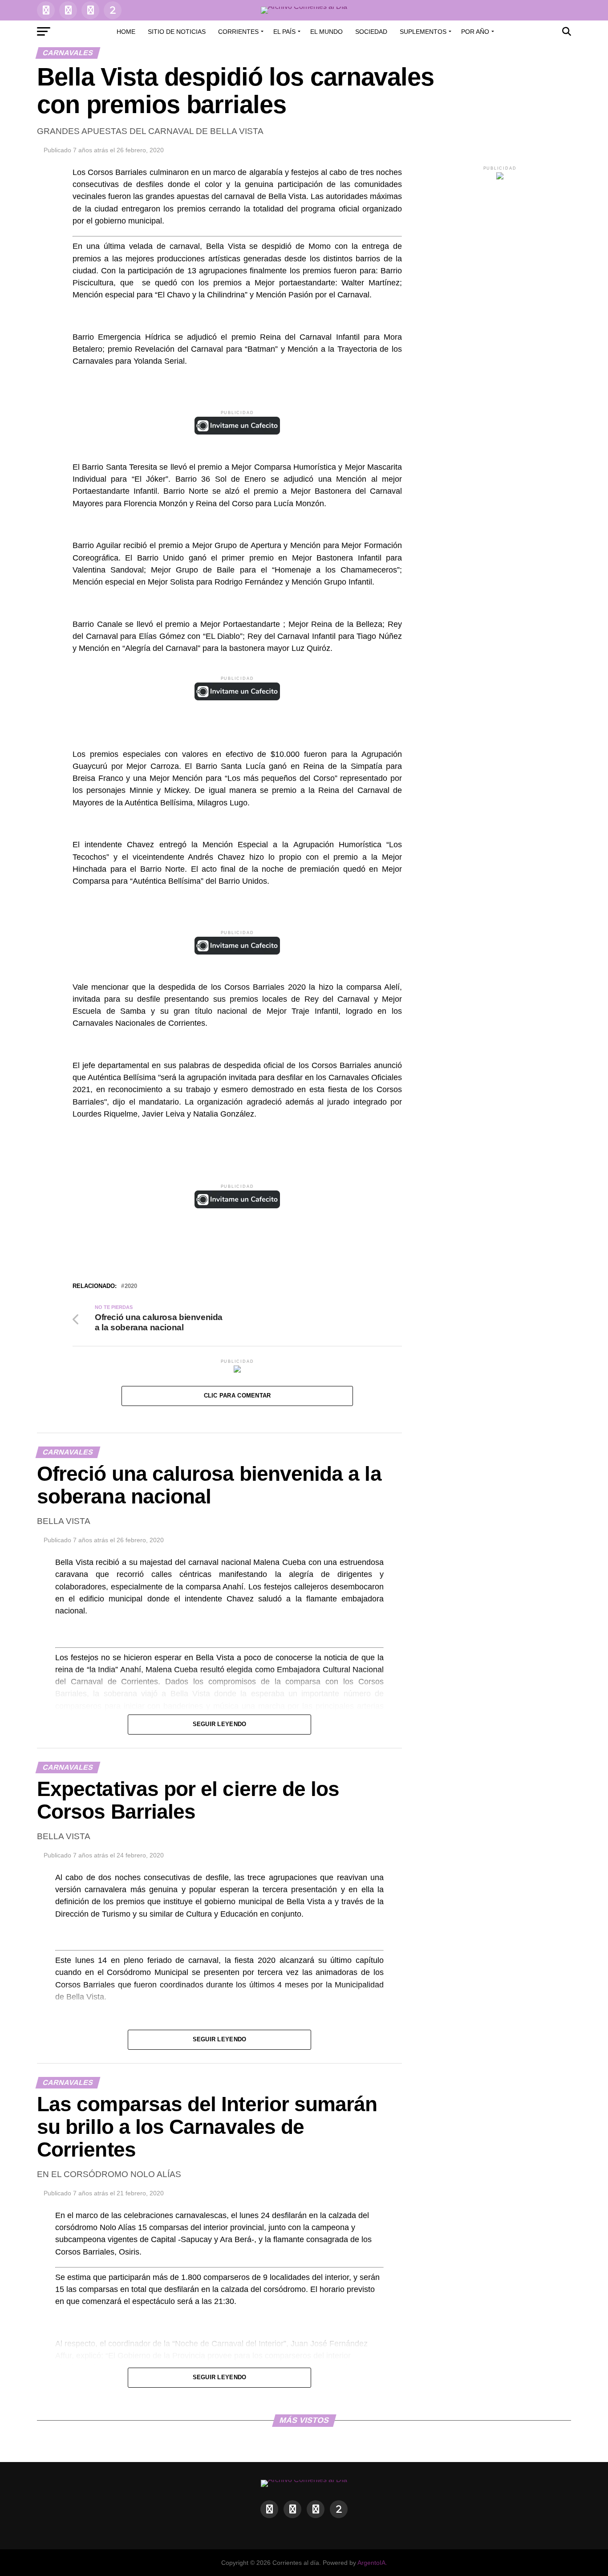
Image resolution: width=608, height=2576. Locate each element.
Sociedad (371, 32)
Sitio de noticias (177, 32)
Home (126, 32)
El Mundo (326, 32)
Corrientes (238, 32)
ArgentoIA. (372, 2563)
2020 (131, 1286)
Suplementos (423, 32)
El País (284, 32)
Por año (475, 32)
